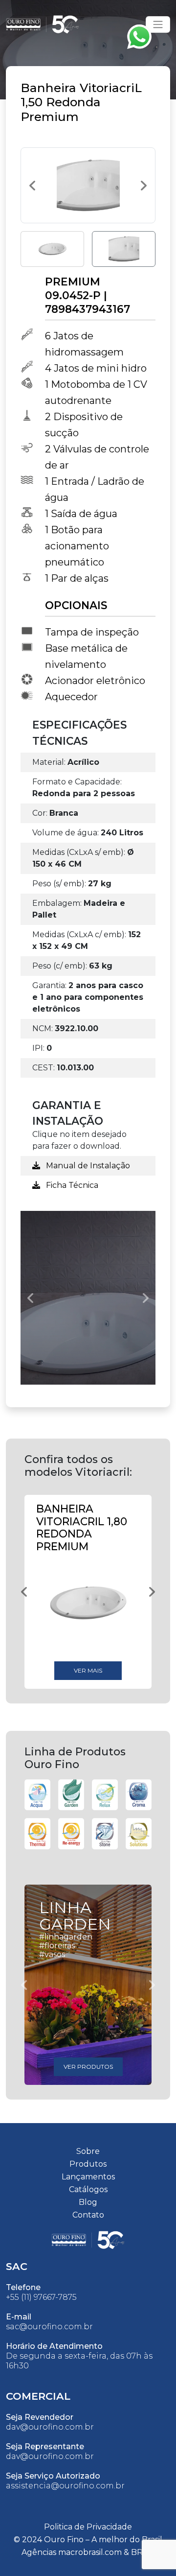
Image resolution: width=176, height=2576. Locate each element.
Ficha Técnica (71, 1185)
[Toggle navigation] (158, 24)
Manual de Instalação (87, 1166)
